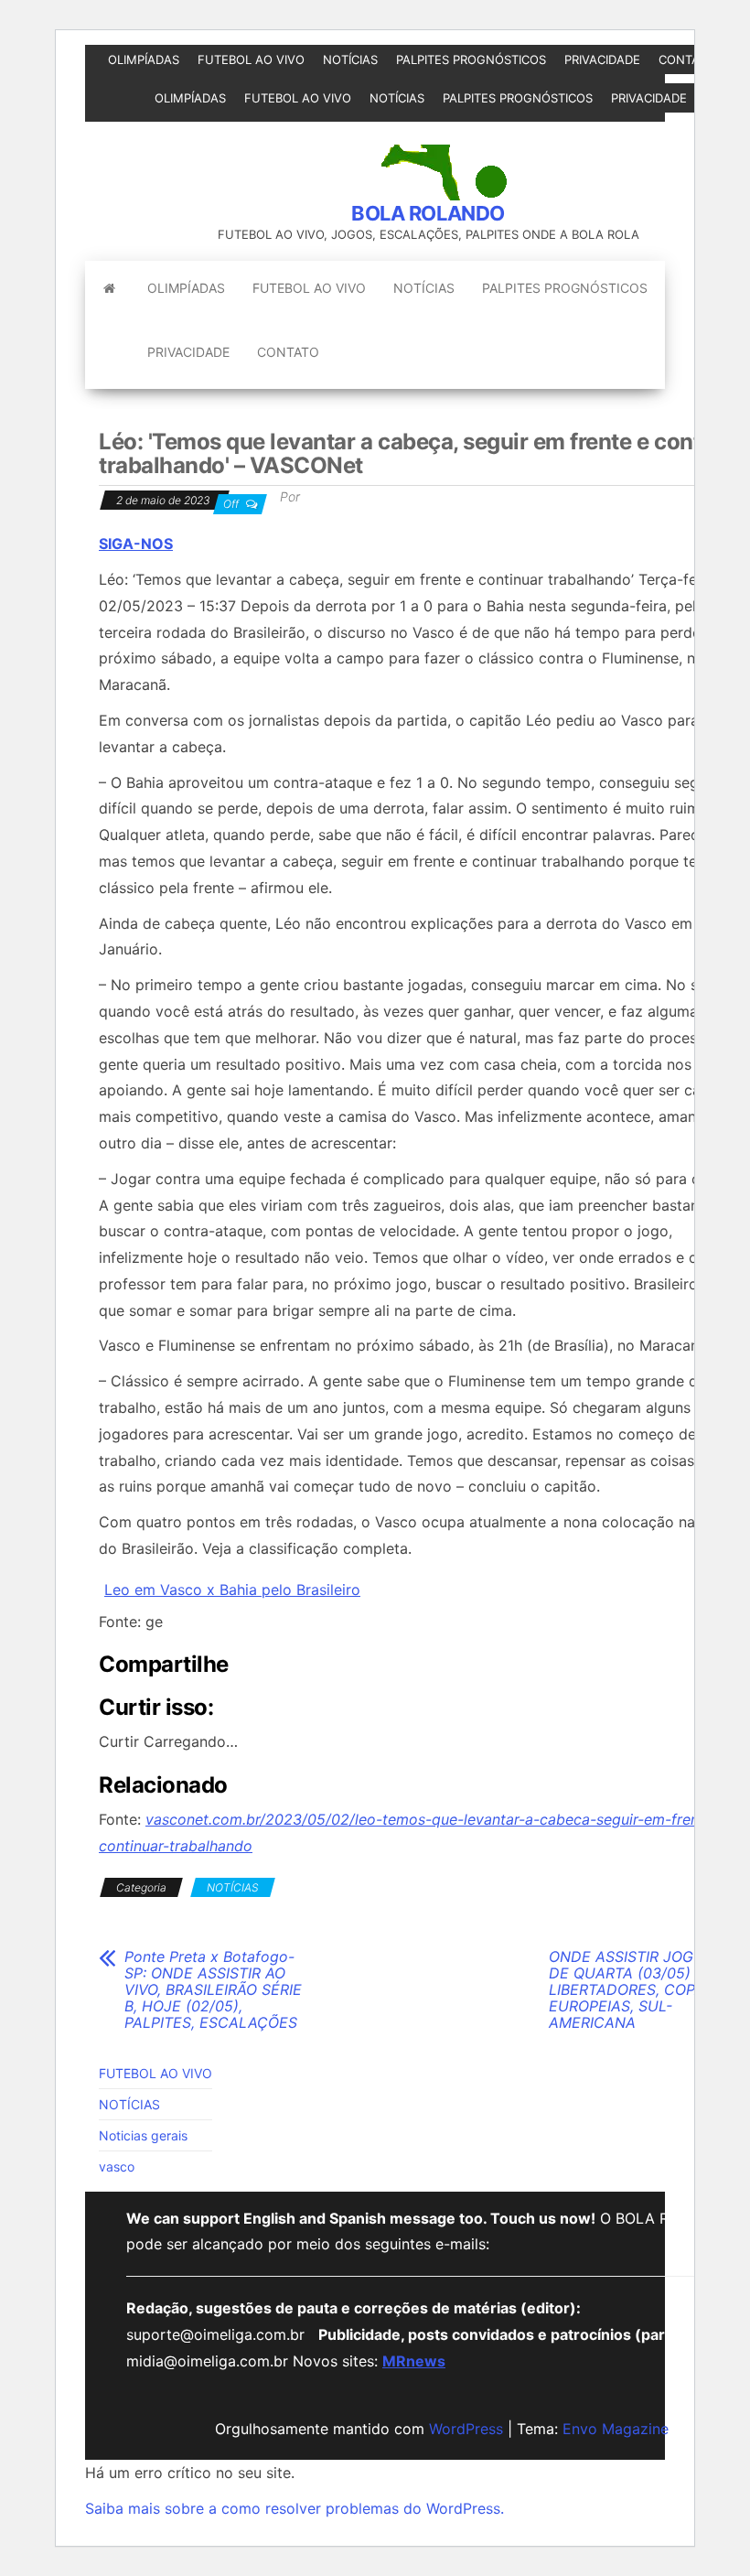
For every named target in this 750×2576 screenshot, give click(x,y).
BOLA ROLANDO (428, 213)
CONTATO (687, 59)
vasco (117, 2166)
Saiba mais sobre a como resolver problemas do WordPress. (295, 2508)
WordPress (466, 2429)
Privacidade (602, 59)
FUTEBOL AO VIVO (251, 59)
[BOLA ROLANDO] (109, 288)
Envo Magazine (616, 2429)
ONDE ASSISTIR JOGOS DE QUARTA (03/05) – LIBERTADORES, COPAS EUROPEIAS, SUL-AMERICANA (631, 1989)
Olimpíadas (144, 59)
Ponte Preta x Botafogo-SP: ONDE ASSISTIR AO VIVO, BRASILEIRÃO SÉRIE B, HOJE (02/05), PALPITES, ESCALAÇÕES (213, 1989)
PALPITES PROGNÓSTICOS (471, 59)
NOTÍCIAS (350, 59)
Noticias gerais (143, 2135)
